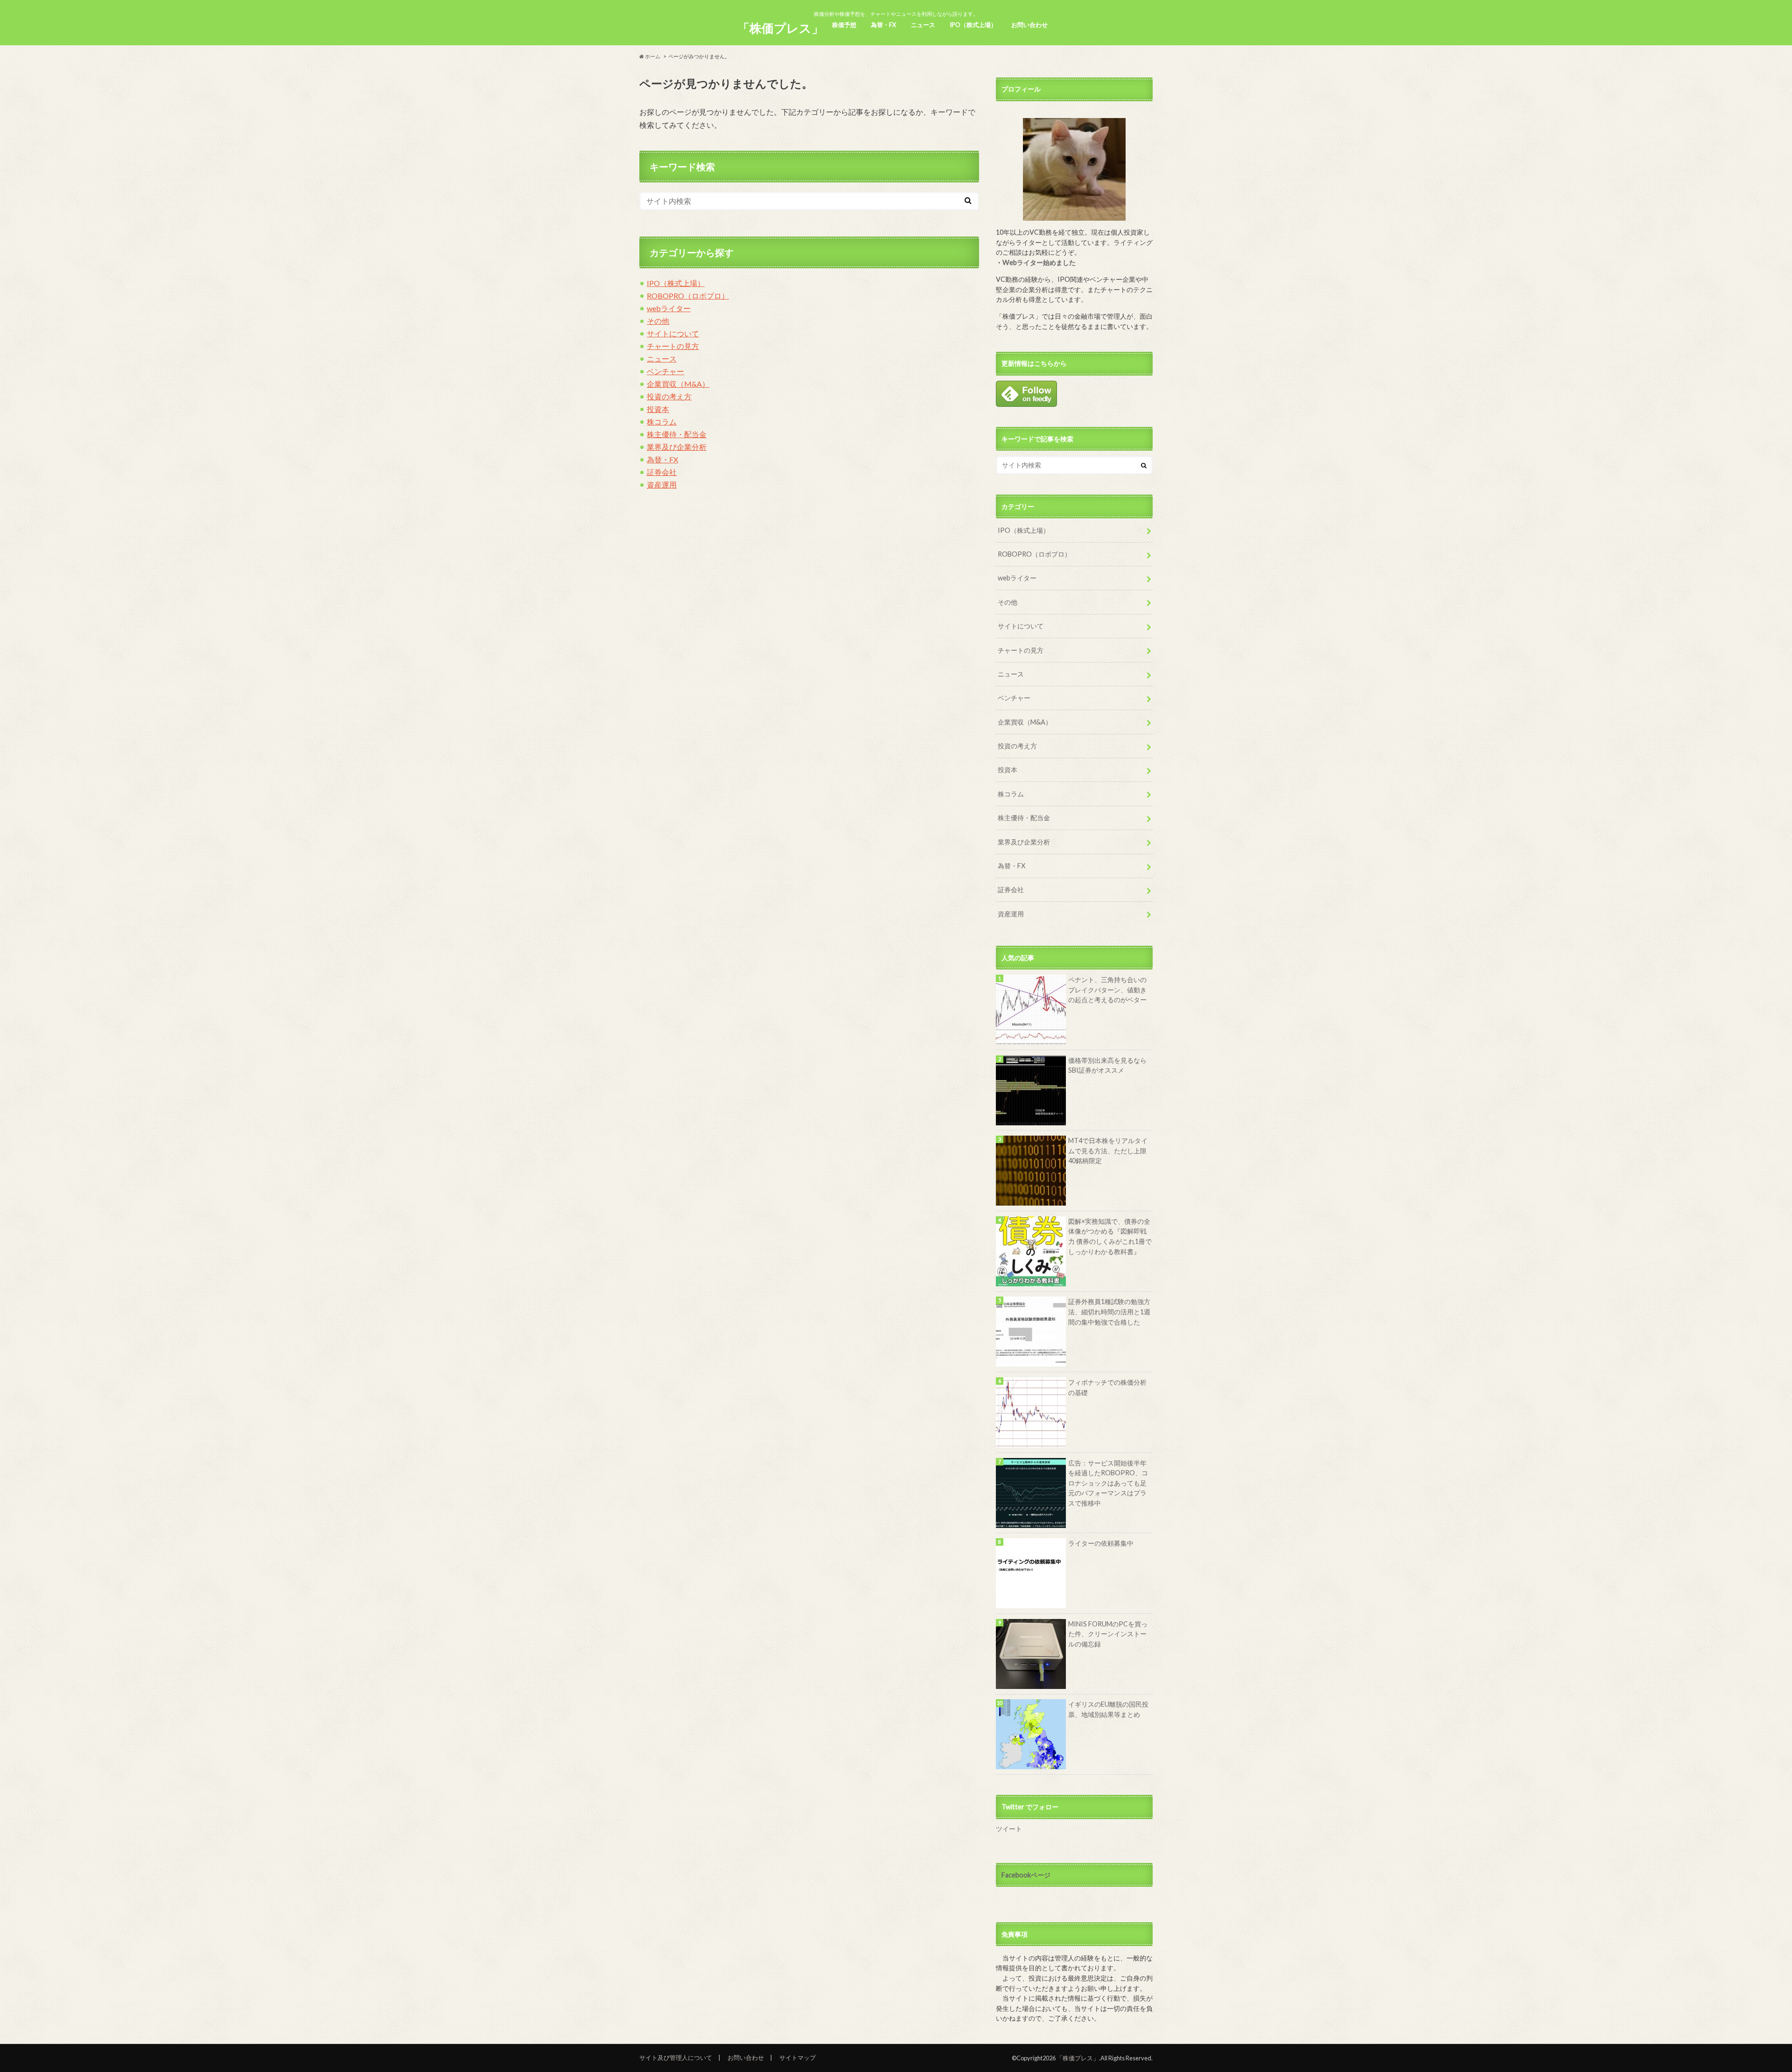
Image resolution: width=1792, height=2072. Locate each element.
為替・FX (883, 25)
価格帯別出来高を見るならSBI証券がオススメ (1107, 1065)
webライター (669, 308)
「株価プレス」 (780, 28)
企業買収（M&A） (678, 384)
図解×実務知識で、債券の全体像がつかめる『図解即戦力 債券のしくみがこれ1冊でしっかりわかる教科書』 (1110, 1236)
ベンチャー (665, 371)
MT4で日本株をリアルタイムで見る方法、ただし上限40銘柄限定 (1108, 1151)
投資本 (658, 409)
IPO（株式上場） (973, 25)
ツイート (1009, 1829)
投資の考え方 (669, 396)
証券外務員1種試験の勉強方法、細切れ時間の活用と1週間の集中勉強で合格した (1109, 1312)
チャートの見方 (673, 346)
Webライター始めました (1039, 262)
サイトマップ (798, 2058)
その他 (658, 321)
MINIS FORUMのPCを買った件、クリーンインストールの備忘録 (1108, 1634)
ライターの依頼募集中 (1101, 1543)
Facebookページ (1026, 1875)
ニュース (923, 25)
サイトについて (673, 333)
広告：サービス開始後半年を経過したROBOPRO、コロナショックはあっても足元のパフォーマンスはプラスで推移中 (1108, 1483)
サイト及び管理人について (676, 2058)
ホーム (652, 56)
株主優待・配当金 (677, 434)
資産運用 (662, 485)
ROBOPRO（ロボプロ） (688, 296)
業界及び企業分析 (677, 447)
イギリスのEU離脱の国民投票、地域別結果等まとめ (1108, 1709)
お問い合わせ (1029, 25)
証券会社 (662, 472)
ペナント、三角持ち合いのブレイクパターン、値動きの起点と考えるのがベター (1107, 990)
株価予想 (844, 25)
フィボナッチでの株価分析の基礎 (1107, 1387)
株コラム (662, 422)
